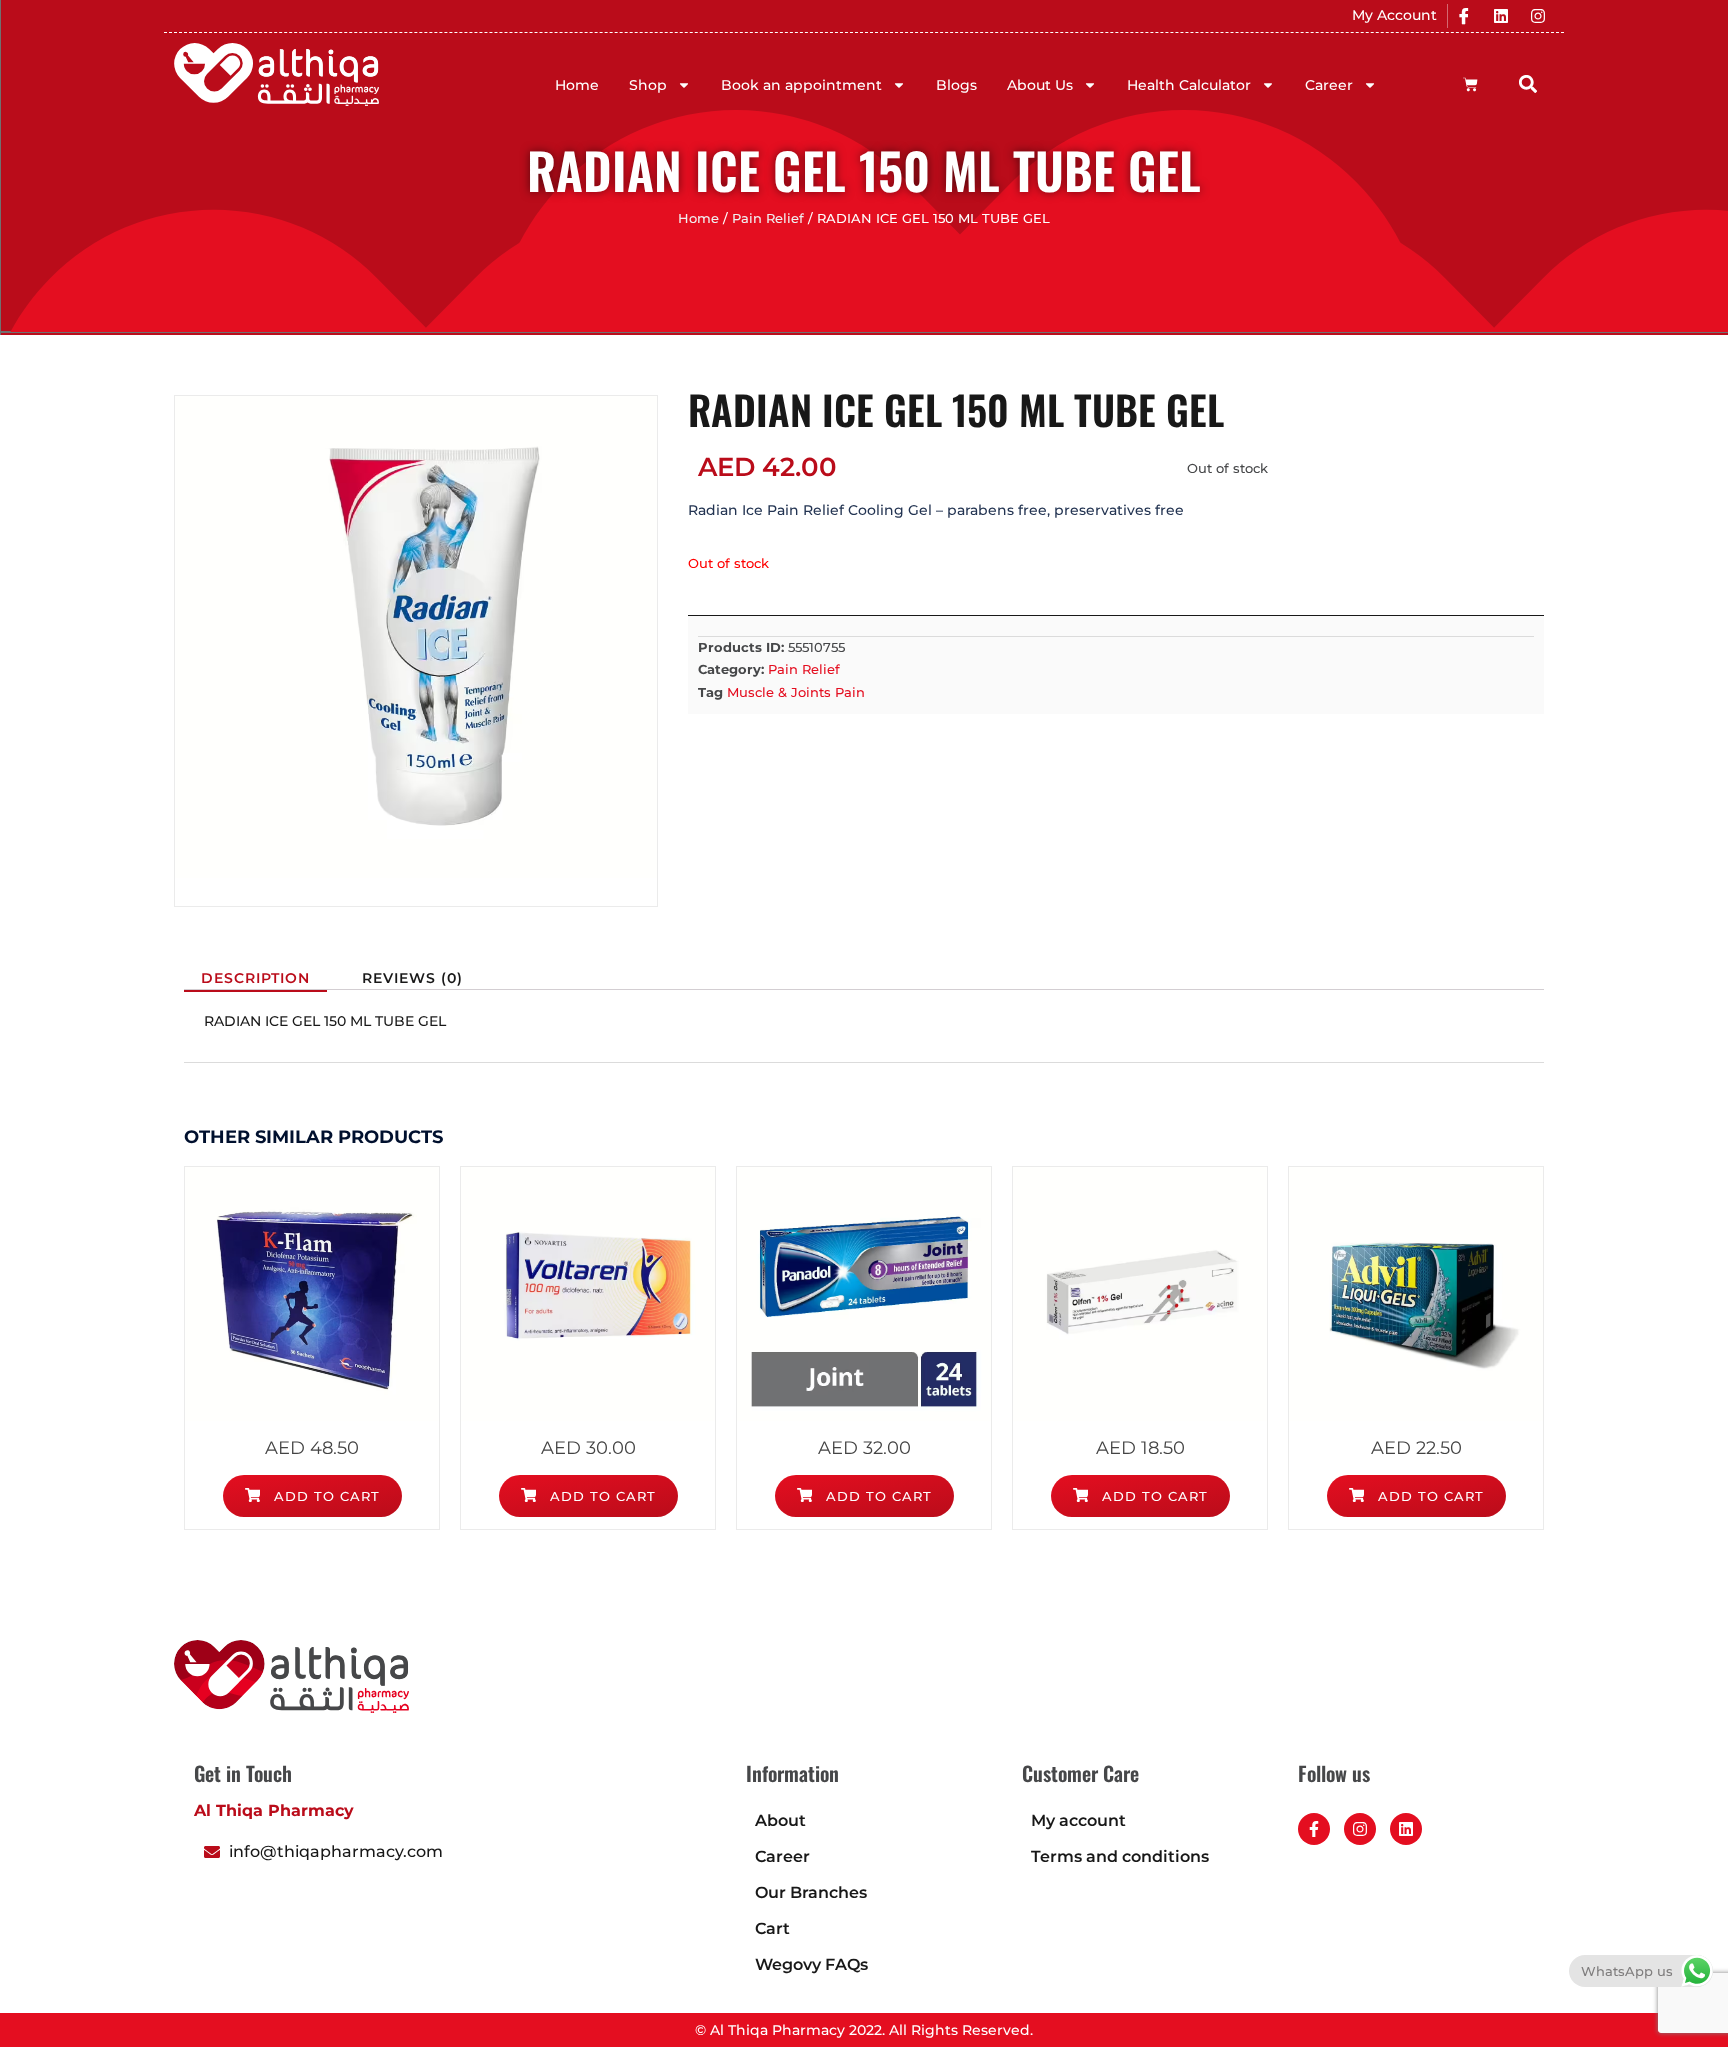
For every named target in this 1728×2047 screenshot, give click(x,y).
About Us (1040, 85)
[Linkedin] (1501, 16)
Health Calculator (1189, 85)
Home (577, 85)
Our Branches (811, 1892)
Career (1329, 85)
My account (1078, 1820)
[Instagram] (1538, 16)
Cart (772, 1928)
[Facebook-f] (1314, 1829)
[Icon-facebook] (1464, 16)
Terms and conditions (1120, 1856)
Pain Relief (768, 218)
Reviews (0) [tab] (412, 978)
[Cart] (1470, 84)
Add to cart (324, 1496)
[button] (1528, 83)
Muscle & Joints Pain (796, 692)
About (780, 1820)
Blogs (956, 85)
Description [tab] (255, 978)
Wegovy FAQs (811, 1964)
